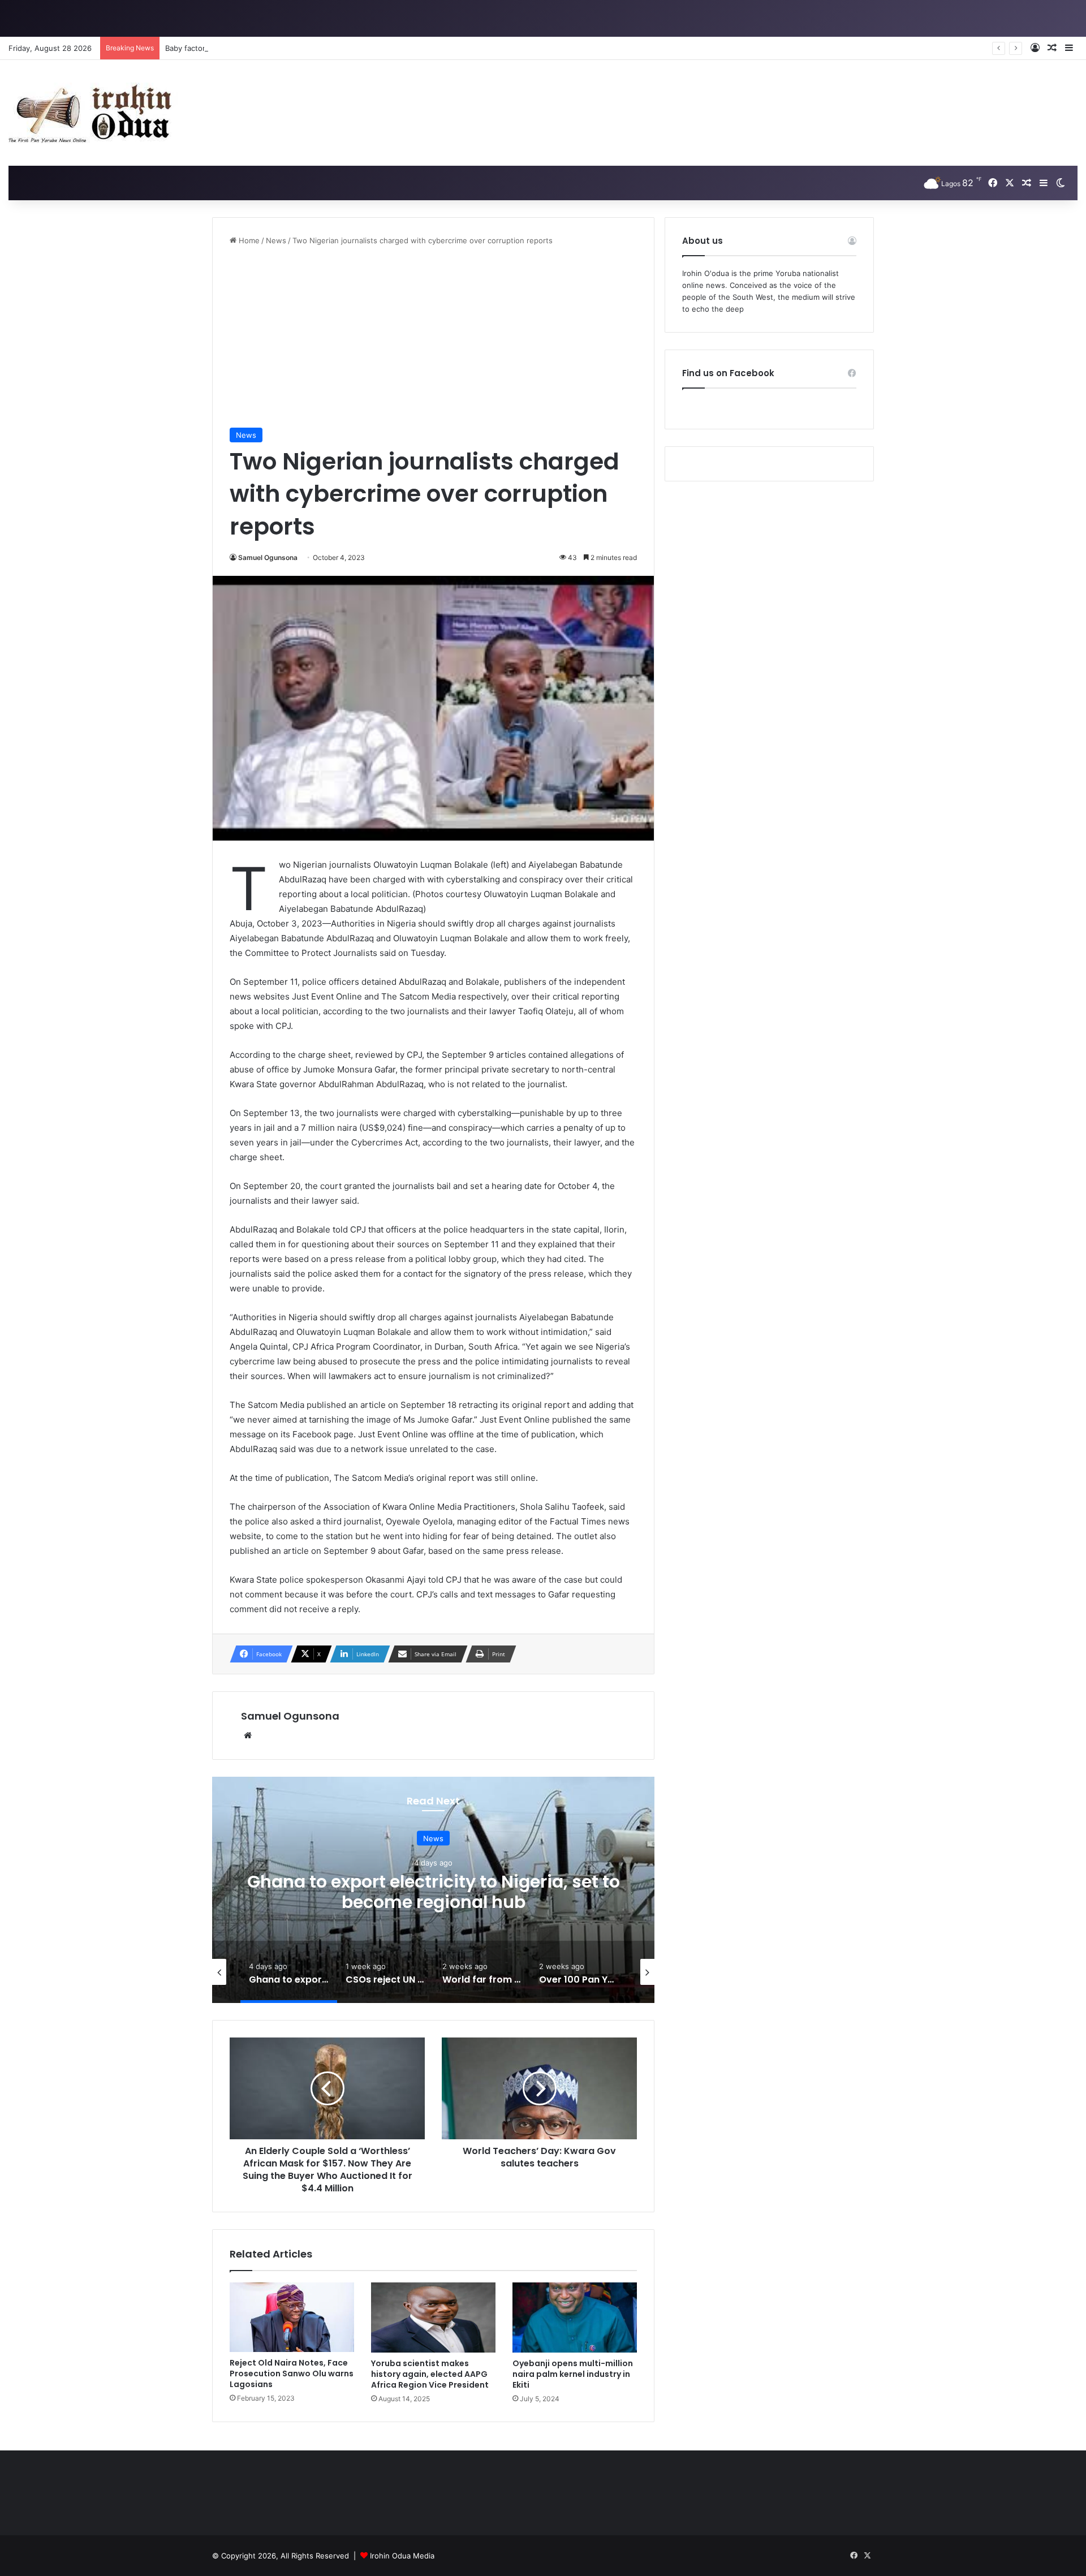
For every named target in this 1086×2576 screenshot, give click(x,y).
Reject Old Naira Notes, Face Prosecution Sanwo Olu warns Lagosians (292, 2373)
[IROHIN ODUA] (93, 113)
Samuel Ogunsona (268, 557)
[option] (433, 1890)
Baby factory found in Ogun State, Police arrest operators (267, 48)
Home (248, 240)
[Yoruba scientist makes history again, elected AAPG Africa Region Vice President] (433, 2317)
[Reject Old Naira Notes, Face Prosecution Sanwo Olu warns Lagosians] (292, 2317)
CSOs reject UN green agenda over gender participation (434, 1891)
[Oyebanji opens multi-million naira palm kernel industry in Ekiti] (575, 2317)
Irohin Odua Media (402, 2556)
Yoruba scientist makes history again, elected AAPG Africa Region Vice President (430, 2374)
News (276, 240)
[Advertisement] (433, 337)
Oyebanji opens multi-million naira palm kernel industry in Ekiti (573, 2374)
